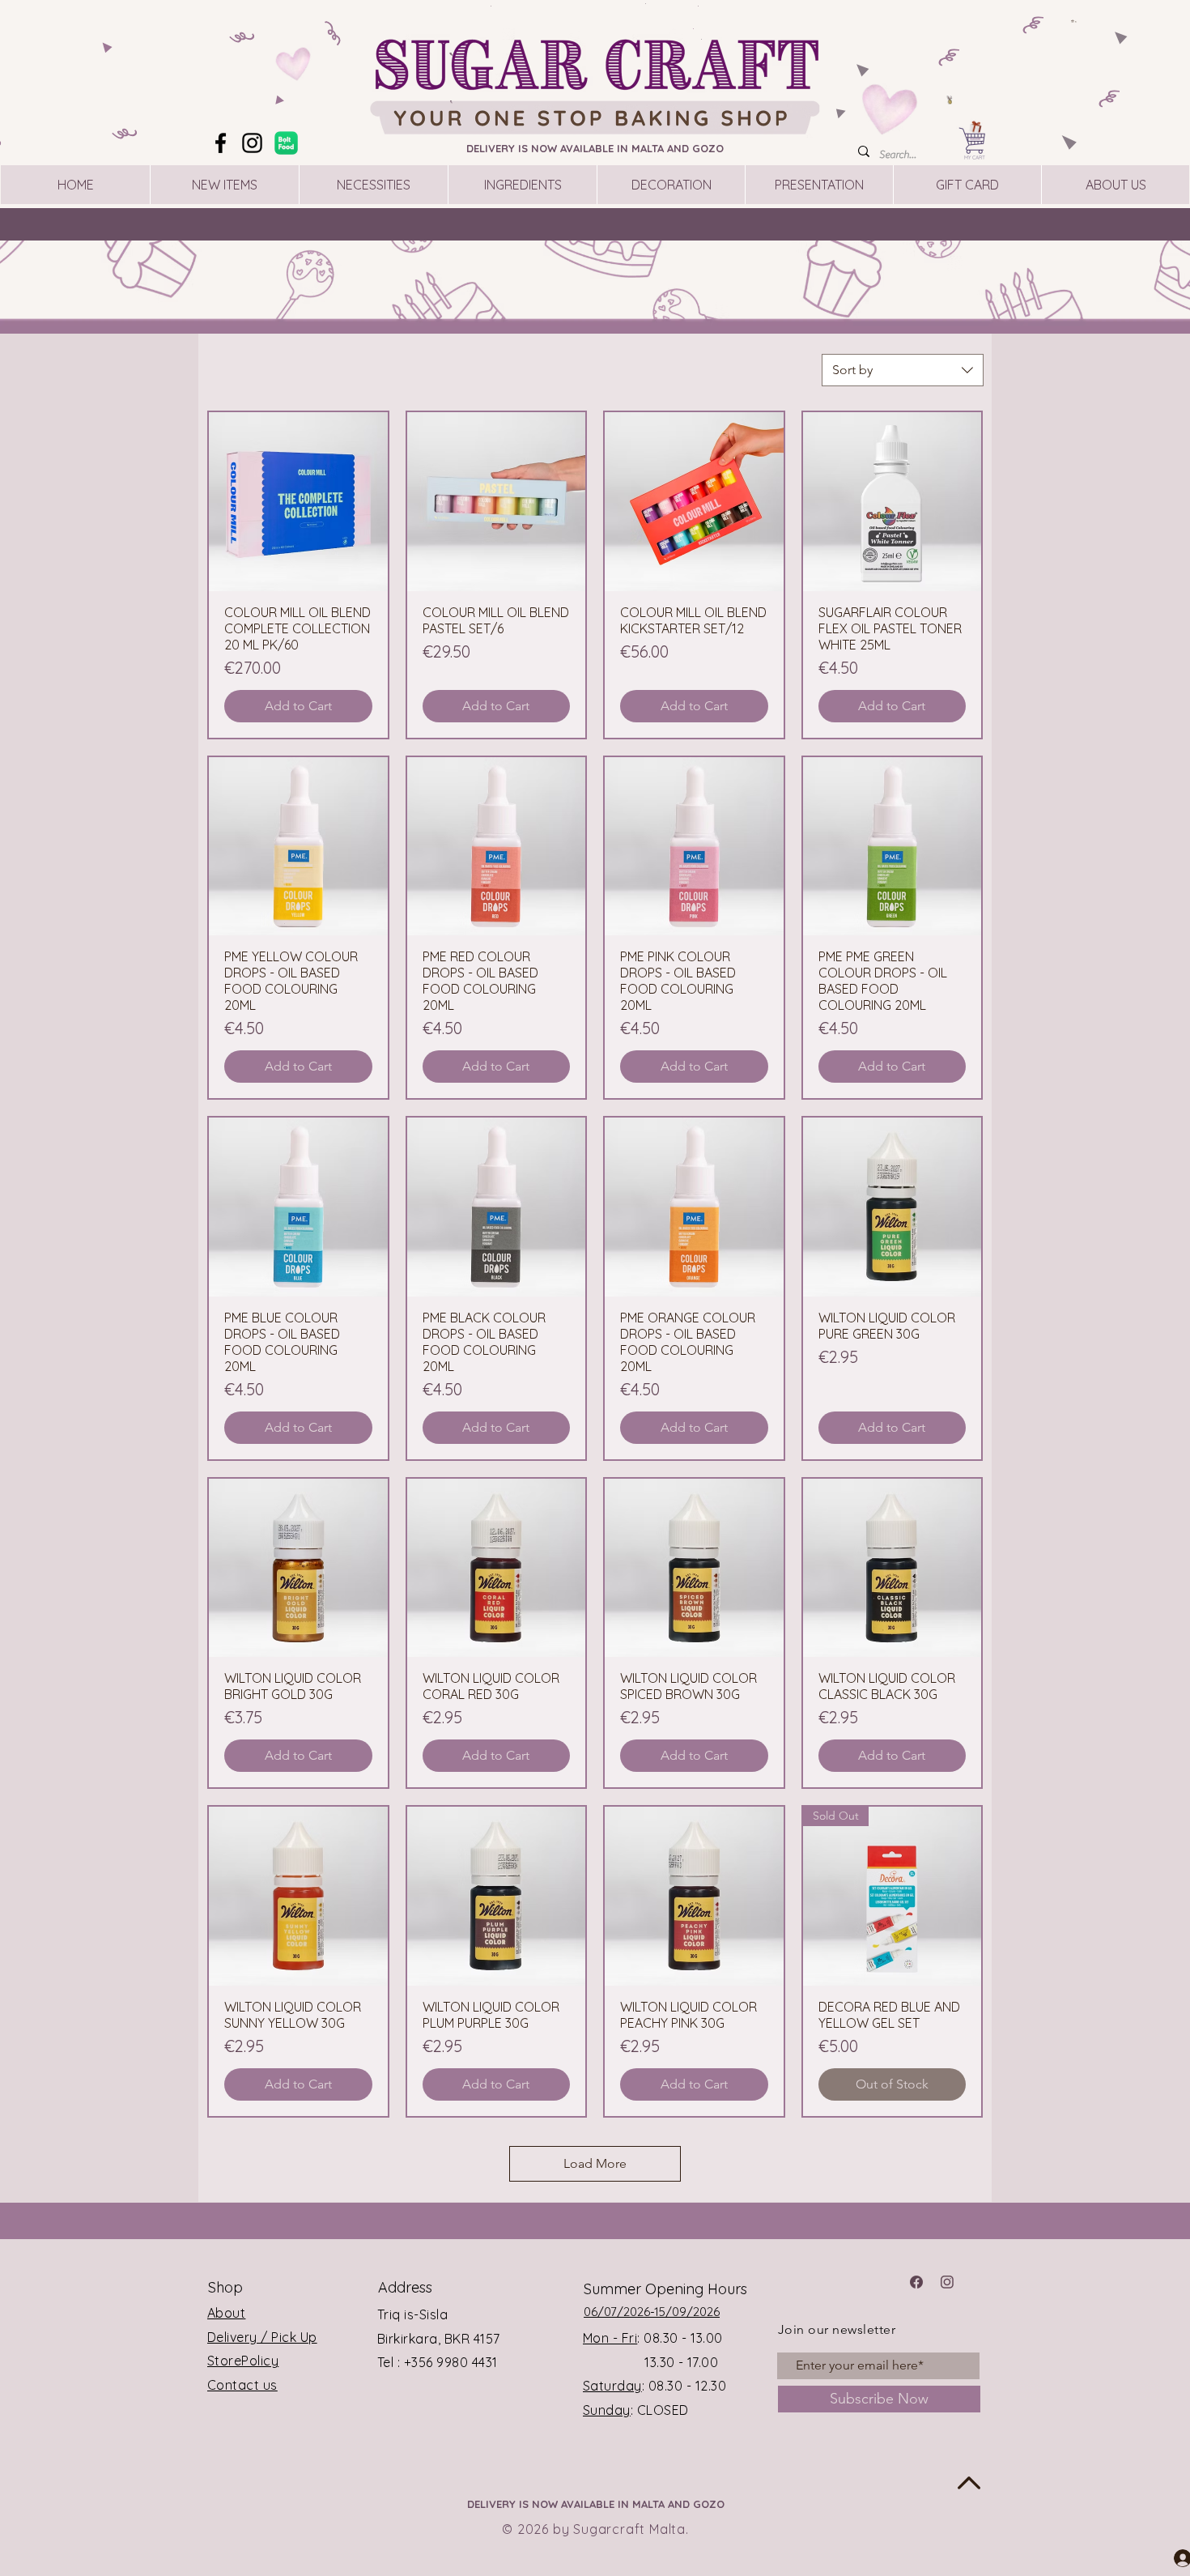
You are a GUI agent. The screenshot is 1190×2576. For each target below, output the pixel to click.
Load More (595, 2163)
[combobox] (903, 370)
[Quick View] (298, 502)
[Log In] (1168, 2557)
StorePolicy (243, 2361)
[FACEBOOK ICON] (916, 2282)
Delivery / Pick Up (262, 2337)
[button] (1074, 21)
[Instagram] (252, 143)
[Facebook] (221, 143)
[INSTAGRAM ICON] (947, 2282)
